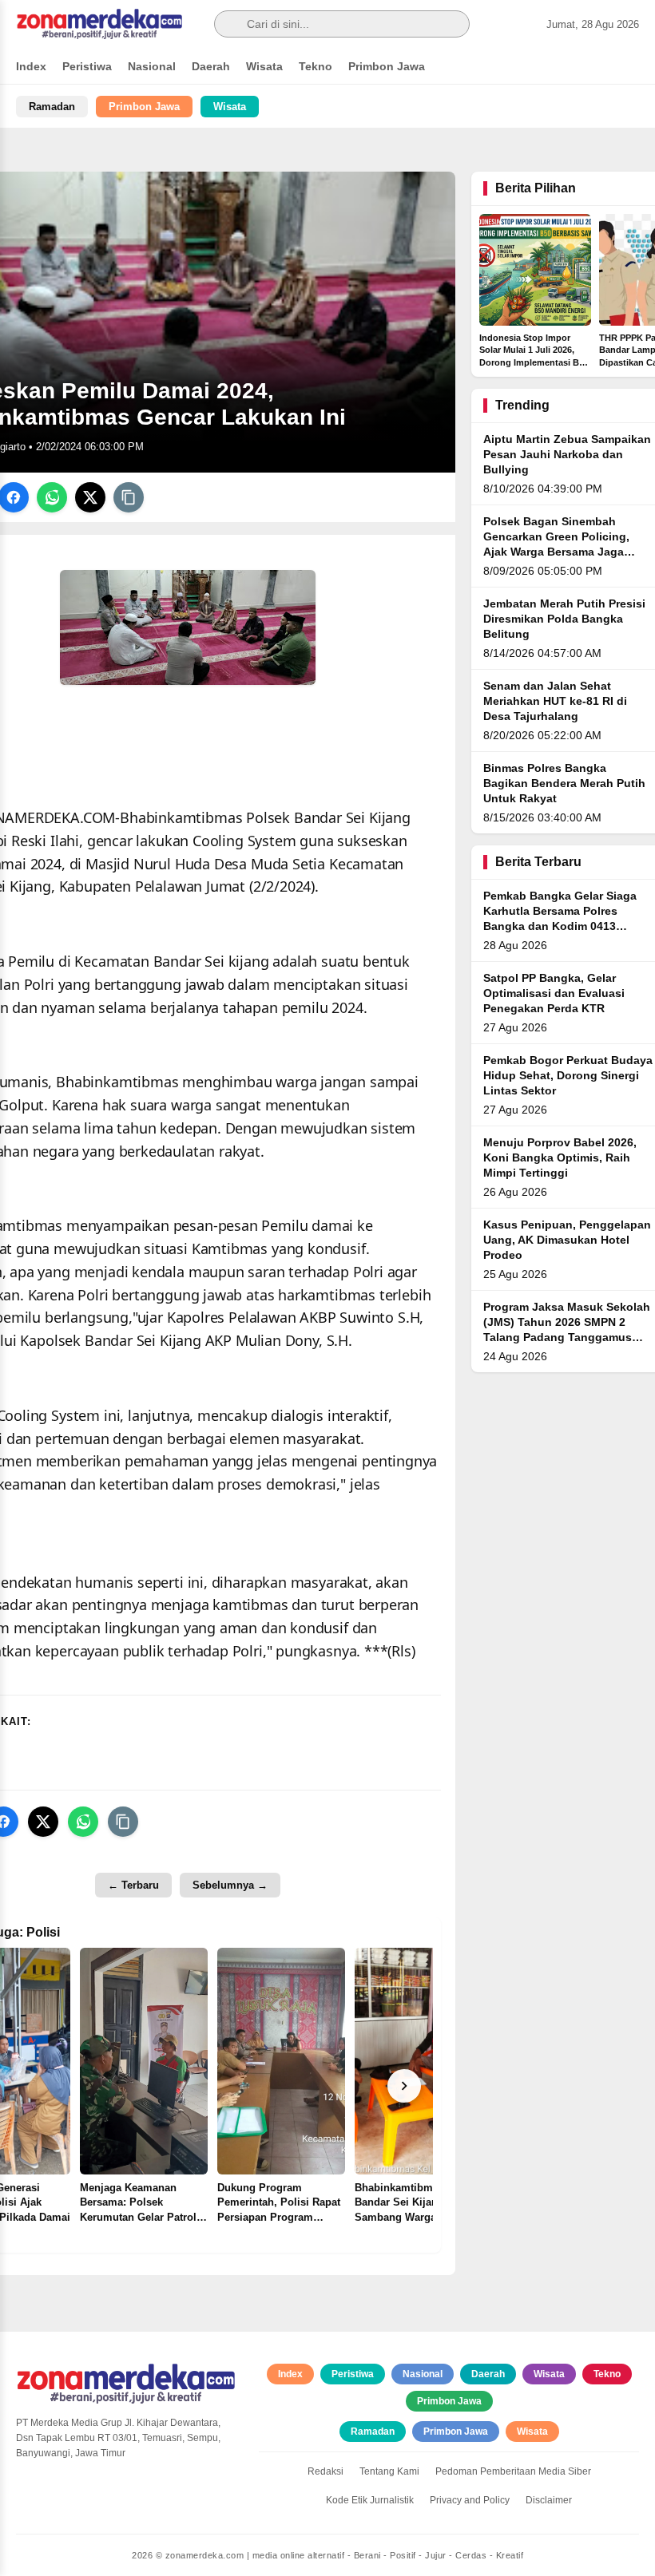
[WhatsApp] (52, 497)
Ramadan (52, 107)
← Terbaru (133, 1885)
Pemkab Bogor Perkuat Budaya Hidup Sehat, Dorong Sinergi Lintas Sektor (568, 1076)
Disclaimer (549, 2500)
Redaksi (326, 2471)
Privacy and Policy (470, 2500)
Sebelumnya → (230, 1885)
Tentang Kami (389, 2471)
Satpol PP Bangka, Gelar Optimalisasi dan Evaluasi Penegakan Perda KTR (554, 993)
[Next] (404, 2086)
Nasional (152, 66)
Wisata (264, 66)
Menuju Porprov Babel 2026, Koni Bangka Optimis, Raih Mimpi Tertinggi (560, 1158)
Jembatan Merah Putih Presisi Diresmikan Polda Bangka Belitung (564, 619)
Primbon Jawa (387, 66)
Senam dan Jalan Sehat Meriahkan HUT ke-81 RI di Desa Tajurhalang (555, 701)
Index (31, 66)
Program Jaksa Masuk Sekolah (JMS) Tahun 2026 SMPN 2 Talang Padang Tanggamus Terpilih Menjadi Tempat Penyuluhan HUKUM (567, 1337)
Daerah (211, 66)
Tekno (316, 66)
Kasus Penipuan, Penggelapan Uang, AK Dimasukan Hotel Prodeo (567, 1240)
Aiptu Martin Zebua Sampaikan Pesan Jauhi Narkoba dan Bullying (567, 455)
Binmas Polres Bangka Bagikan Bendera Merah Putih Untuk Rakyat (564, 783)
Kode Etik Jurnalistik (370, 2500)
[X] (90, 497)
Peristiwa (87, 66)
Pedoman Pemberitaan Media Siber (513, 2471)
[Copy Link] (129, 497)
